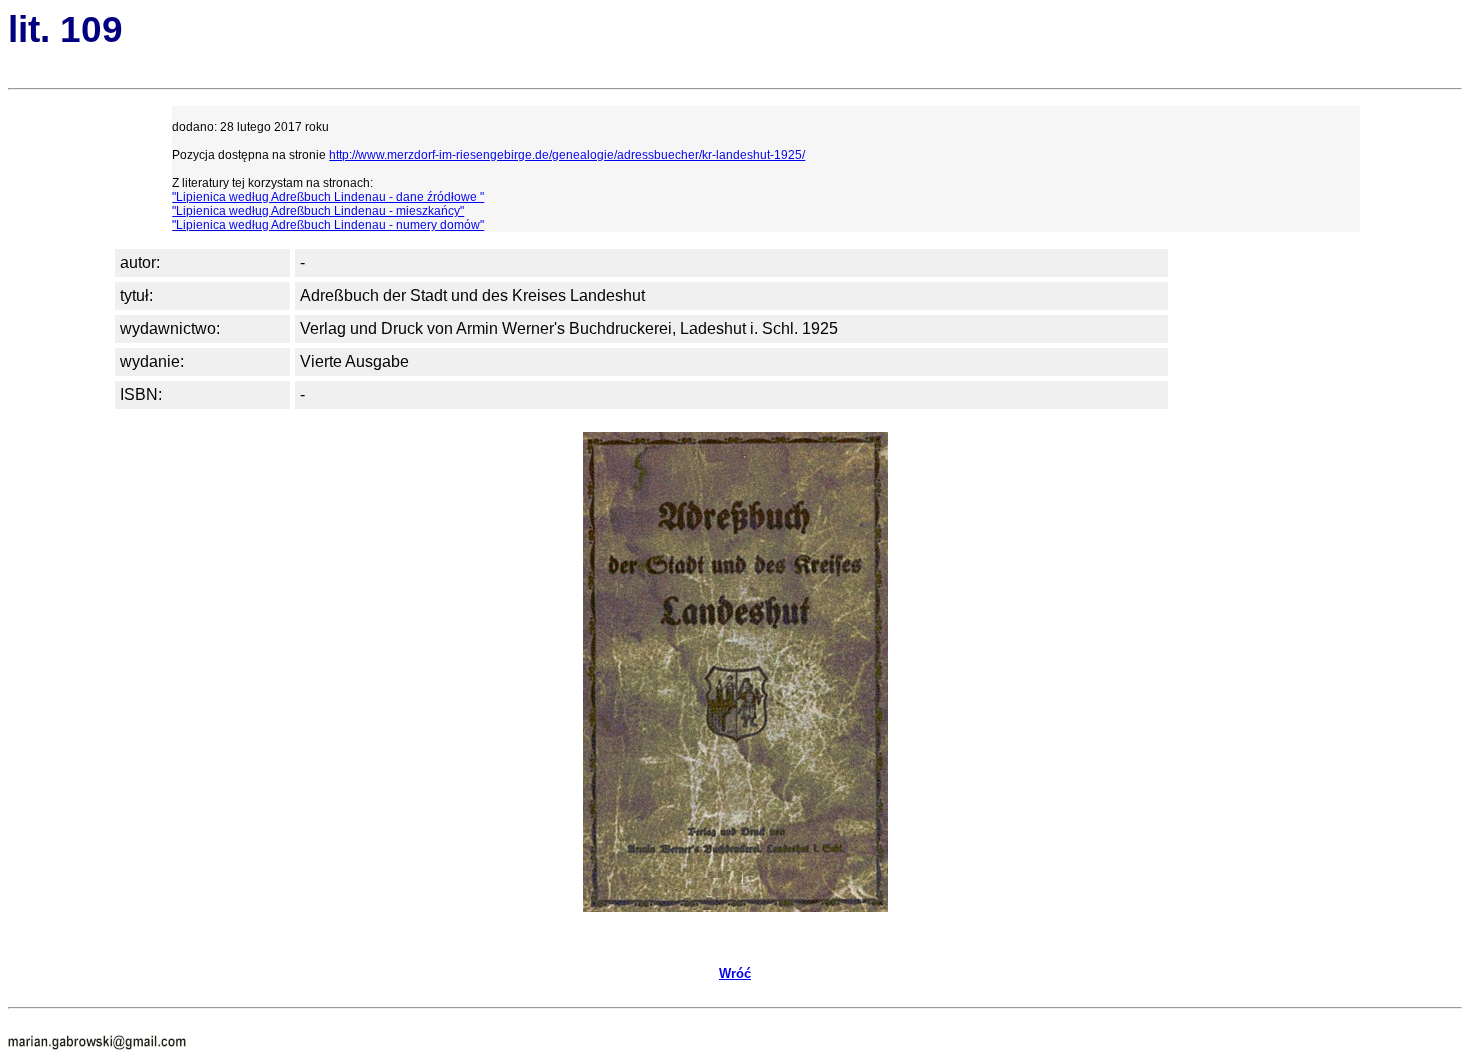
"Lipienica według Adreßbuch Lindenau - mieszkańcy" (318, 211)
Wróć (735, 973)
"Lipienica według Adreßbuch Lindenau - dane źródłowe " (328, 197)
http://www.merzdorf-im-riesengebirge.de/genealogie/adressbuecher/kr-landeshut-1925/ (567, 155)
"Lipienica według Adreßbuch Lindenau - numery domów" (328, 225)
